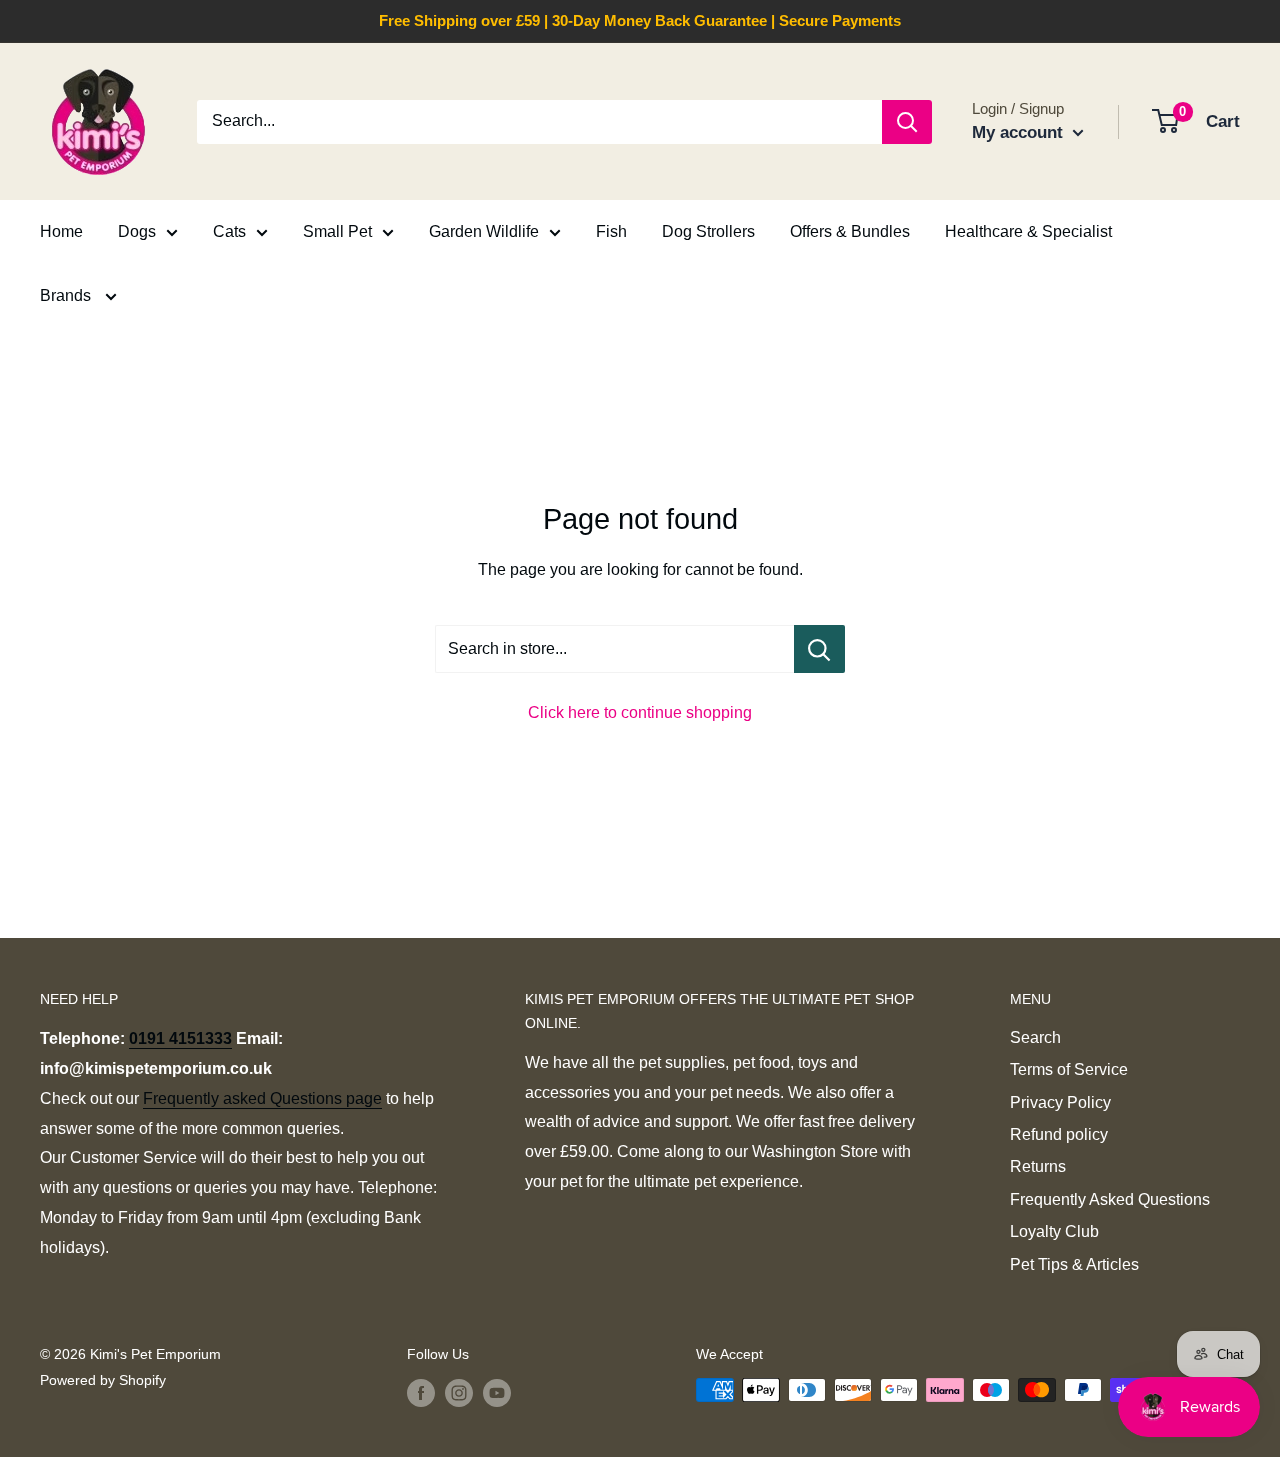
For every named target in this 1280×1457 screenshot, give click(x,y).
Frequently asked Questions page (262, 1098)
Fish (611, 231)
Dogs (137, 231)
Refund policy (1059, 1134)
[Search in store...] (819, 649)
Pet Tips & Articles (1074, 1264)
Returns (1038, 1166)
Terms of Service (1069, 1069)
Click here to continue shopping (640, 712)
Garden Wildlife (484, 231)
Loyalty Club (1054, 1231)
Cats (229, 231)
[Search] (907, 122)
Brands (67, 295)
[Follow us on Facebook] (421, 1392)
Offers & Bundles (850, 231)
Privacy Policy (1060, 1102)
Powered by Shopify (103, 1380)
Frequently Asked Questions (1110, 1199)
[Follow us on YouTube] (497, 1392)
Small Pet (337, 231)
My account (1020, 132)
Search (1035, 1037)
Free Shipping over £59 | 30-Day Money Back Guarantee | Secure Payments (640, 20)
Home (61, 231)
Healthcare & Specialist (1028, 231)
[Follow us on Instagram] (459, 1392)
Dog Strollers (708, 231)
